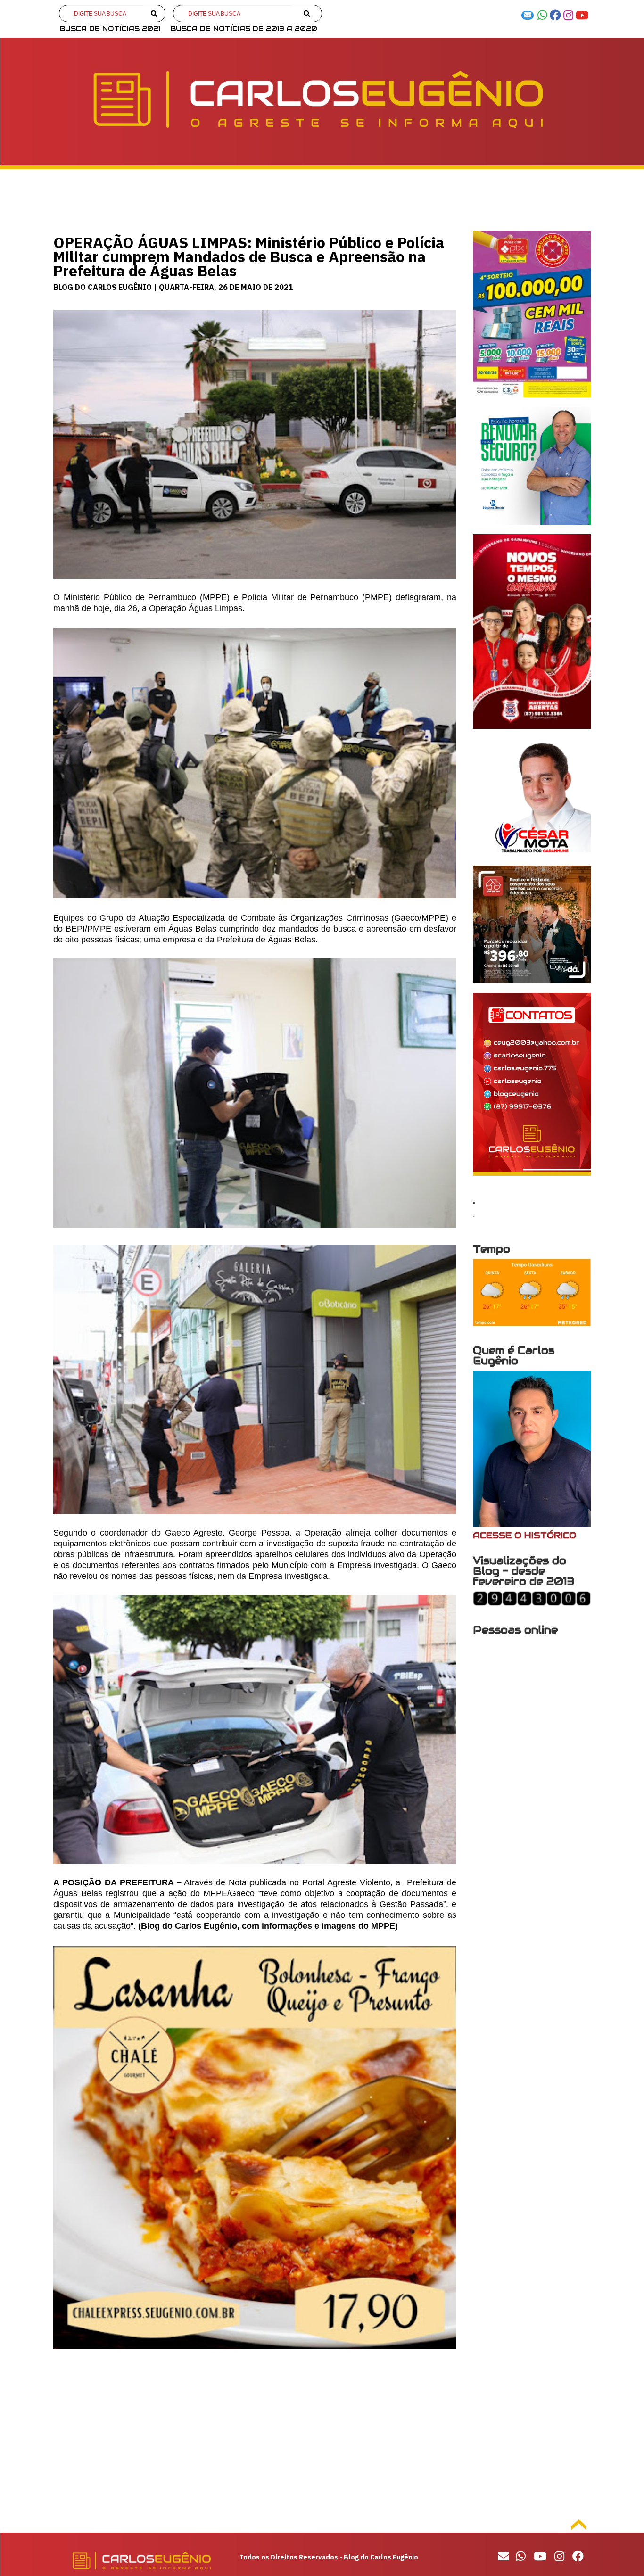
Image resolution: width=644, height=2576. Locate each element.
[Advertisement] (255, 2439)
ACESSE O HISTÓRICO (524, 1535)
